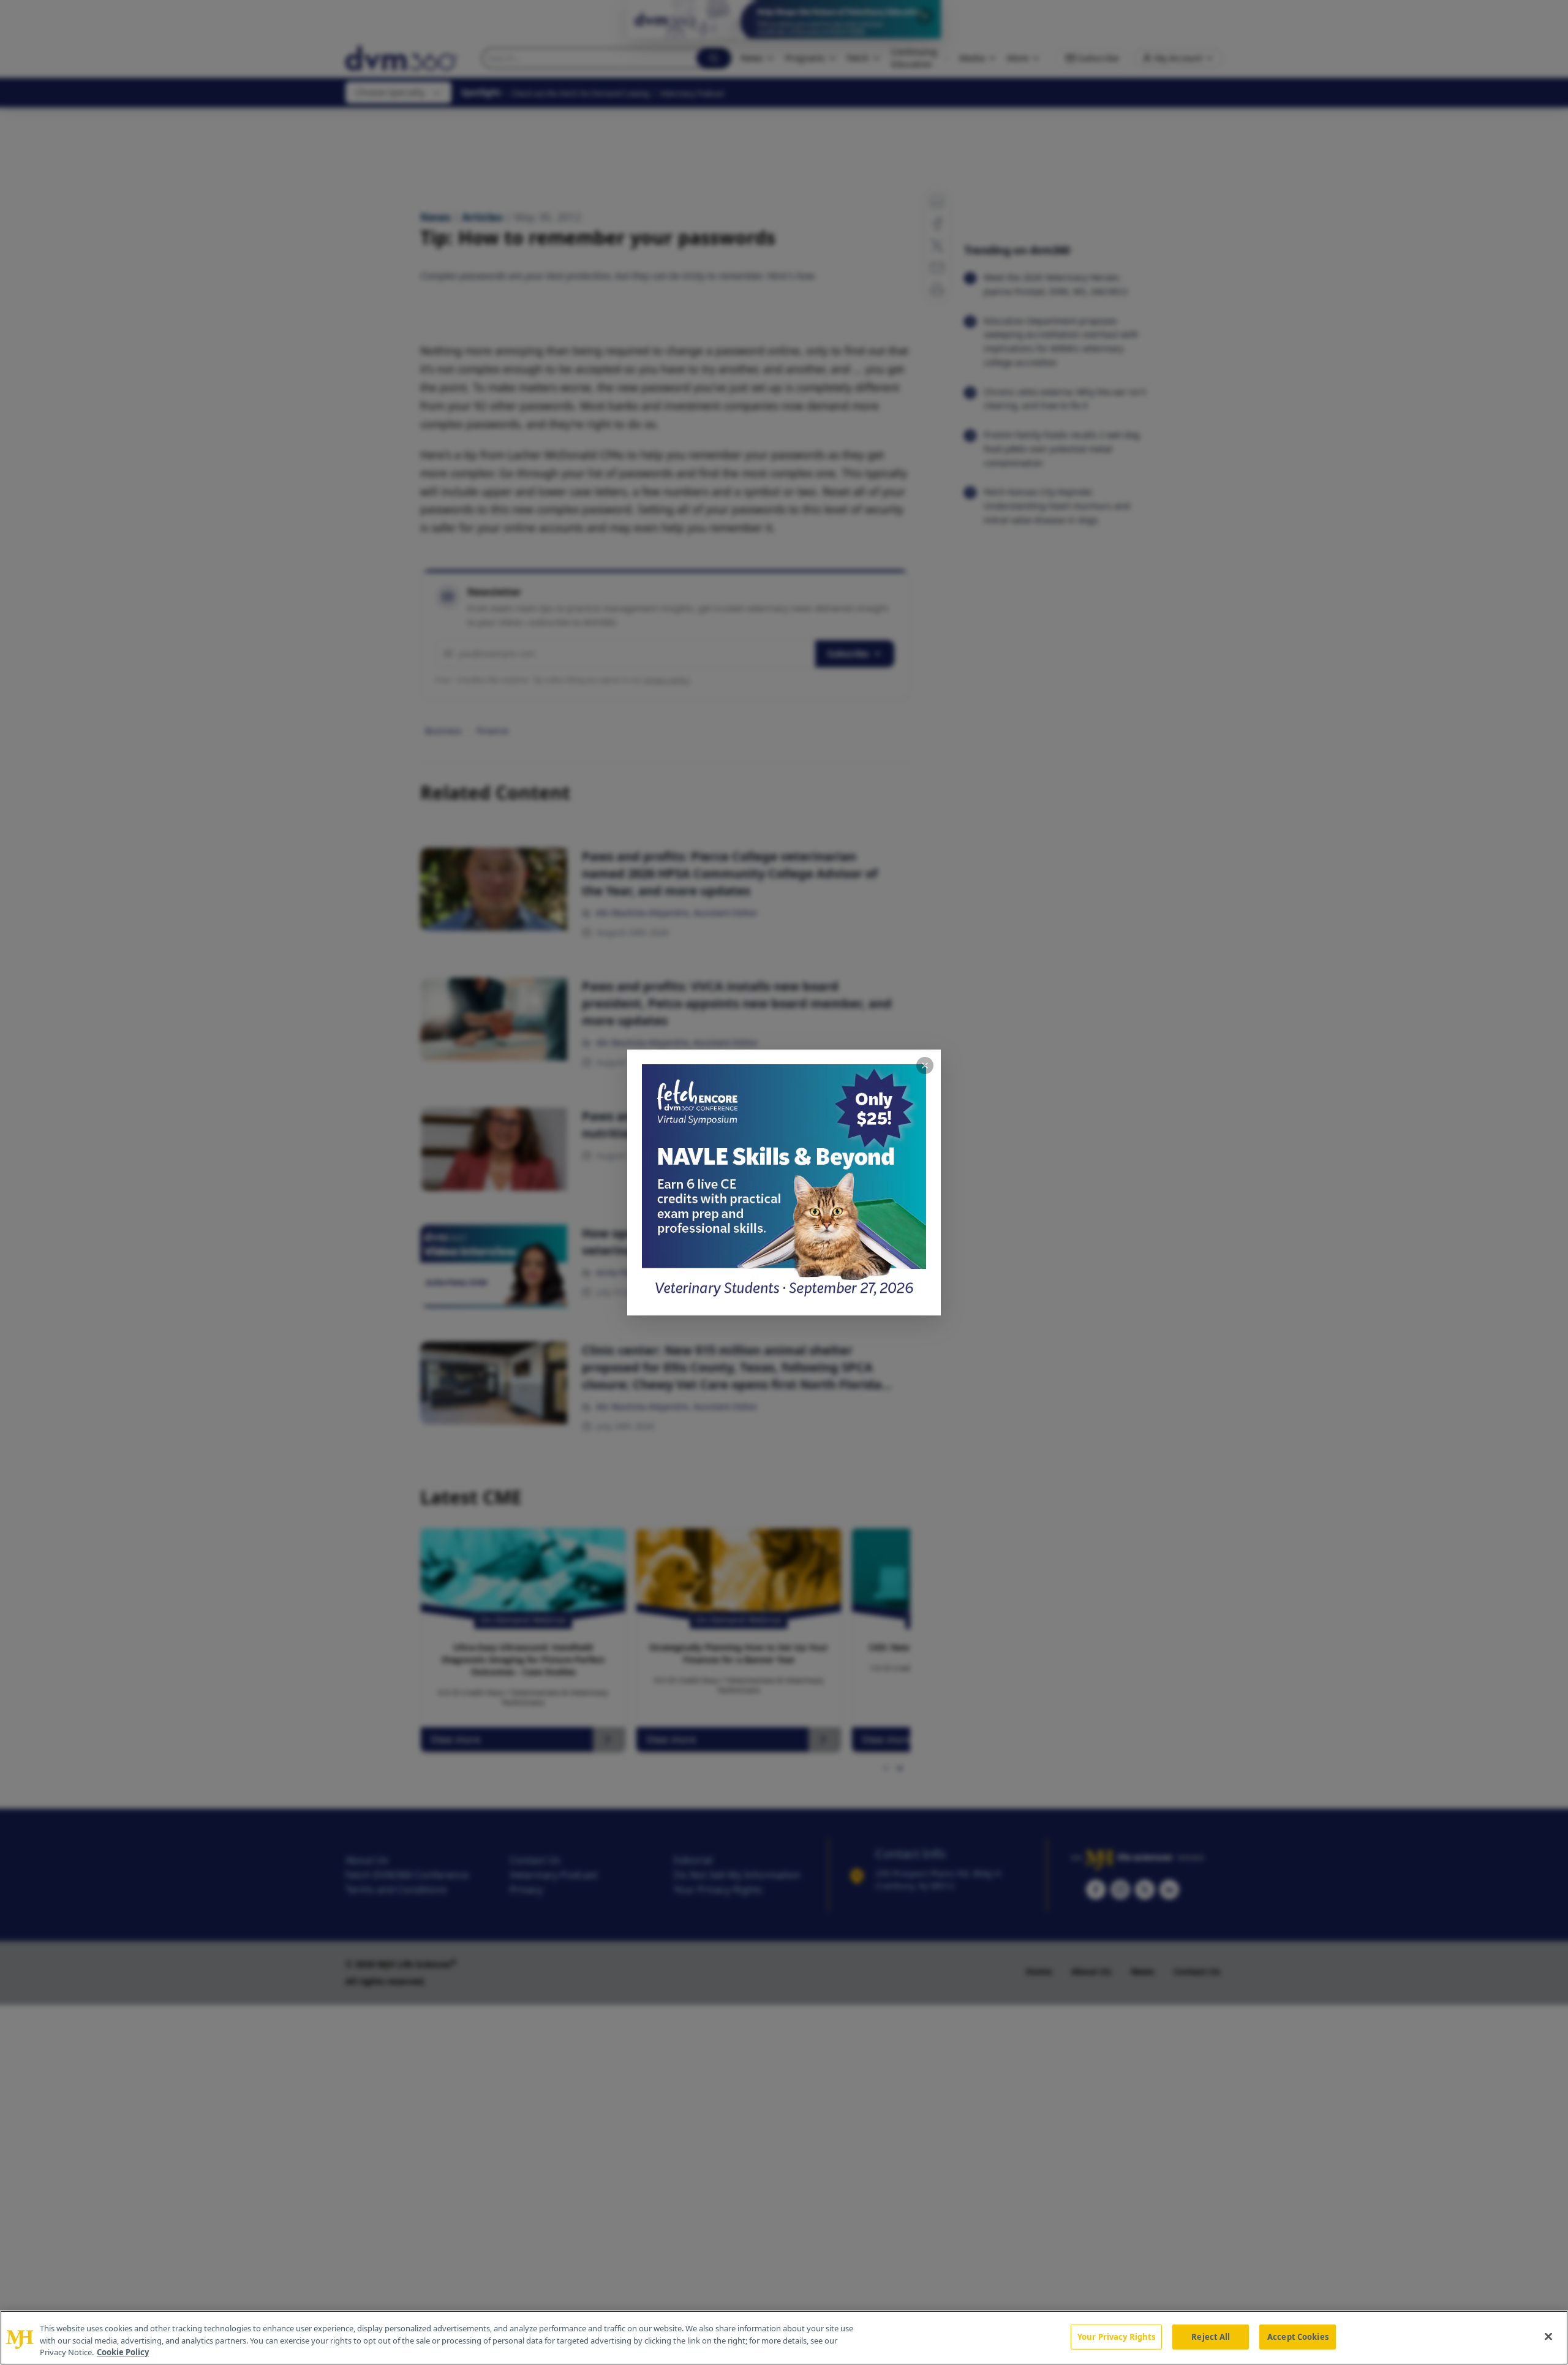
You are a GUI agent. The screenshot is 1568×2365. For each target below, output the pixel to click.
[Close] (1548, 2336)
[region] (784, 2338)
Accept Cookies (1298, 2336)
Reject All (1211, 2336)
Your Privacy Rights (1116, 2336)
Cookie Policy (123, 2352)
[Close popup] (925, 1065)
